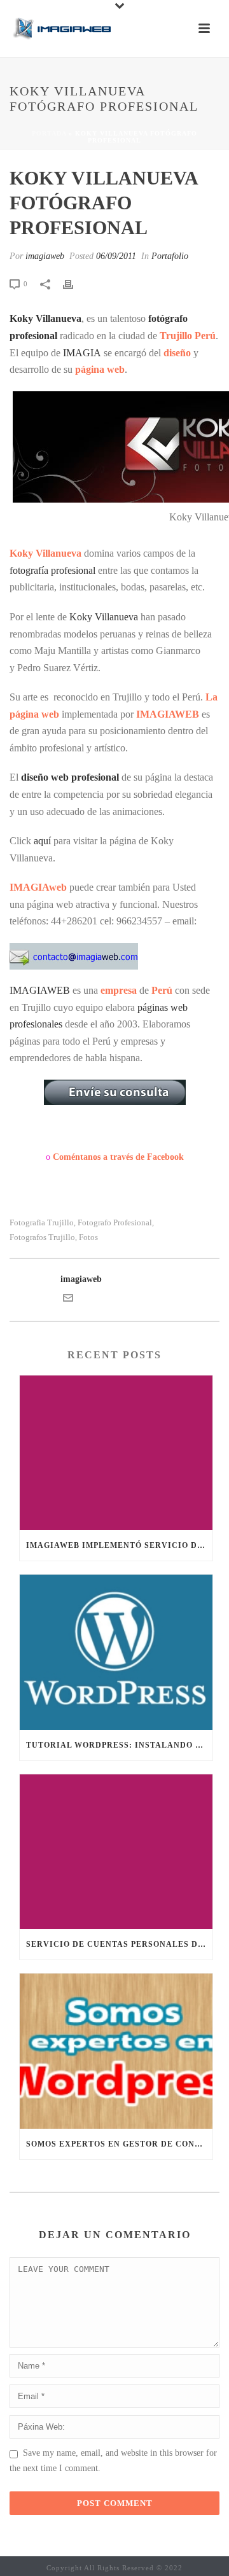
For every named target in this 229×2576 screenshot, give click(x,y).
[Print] (74, 283)
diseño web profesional (70, 777)
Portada (49, 133)
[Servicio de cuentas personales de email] (116, 1852)
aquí (44, 841)
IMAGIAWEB (40, 990)
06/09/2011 (116, 256)
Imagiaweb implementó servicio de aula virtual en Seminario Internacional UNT (119, 1545)
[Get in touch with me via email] (68, 1300)
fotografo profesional (115, 1222)
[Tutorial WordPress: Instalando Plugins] (116, 1652)
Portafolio (170, 256)
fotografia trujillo (42, 1222)
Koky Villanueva (45, 318)
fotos (88, 1237)
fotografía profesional (52, 570)
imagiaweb (45, 256)
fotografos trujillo (42, 1237)
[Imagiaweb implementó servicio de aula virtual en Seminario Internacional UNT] (116, 1453)
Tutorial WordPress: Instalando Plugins (119, 1745)
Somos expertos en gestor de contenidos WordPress (119, 2144)
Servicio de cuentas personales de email (119, 1944)
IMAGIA (82, 353)
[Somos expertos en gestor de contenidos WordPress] (116, 2051)
